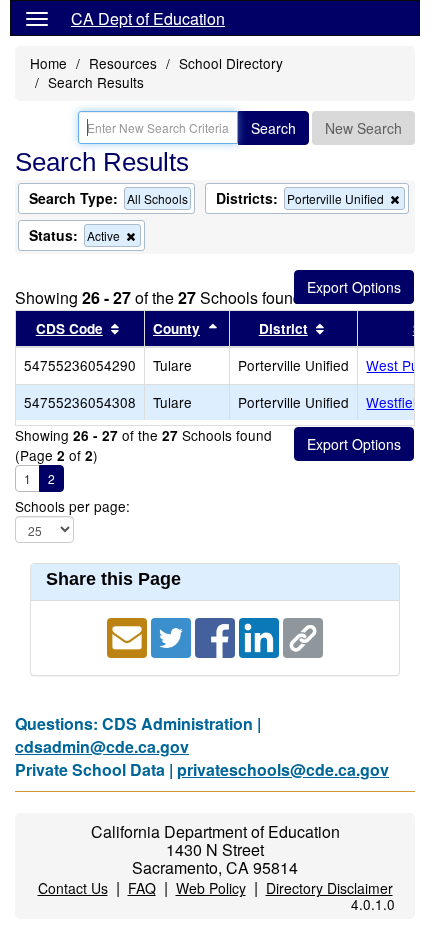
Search (273, 128)
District (283, 328)
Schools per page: (72, 506)
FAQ (142, 888)
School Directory (231, 63)
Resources (123, 63)
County (176, 328)
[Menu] (37, 18)
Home (48, 63)
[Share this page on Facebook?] (217, 636)
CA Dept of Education (148, 18)
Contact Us (73, 888)
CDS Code (69, 328)
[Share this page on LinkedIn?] (261, 636)
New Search (363, 128)
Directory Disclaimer (329, 888)
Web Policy (211, 888)
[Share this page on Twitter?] (173, 636)
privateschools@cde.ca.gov (283, 769)
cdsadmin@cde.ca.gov (102, 746)
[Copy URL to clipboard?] (303, 636)
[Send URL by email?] (129, 636)
